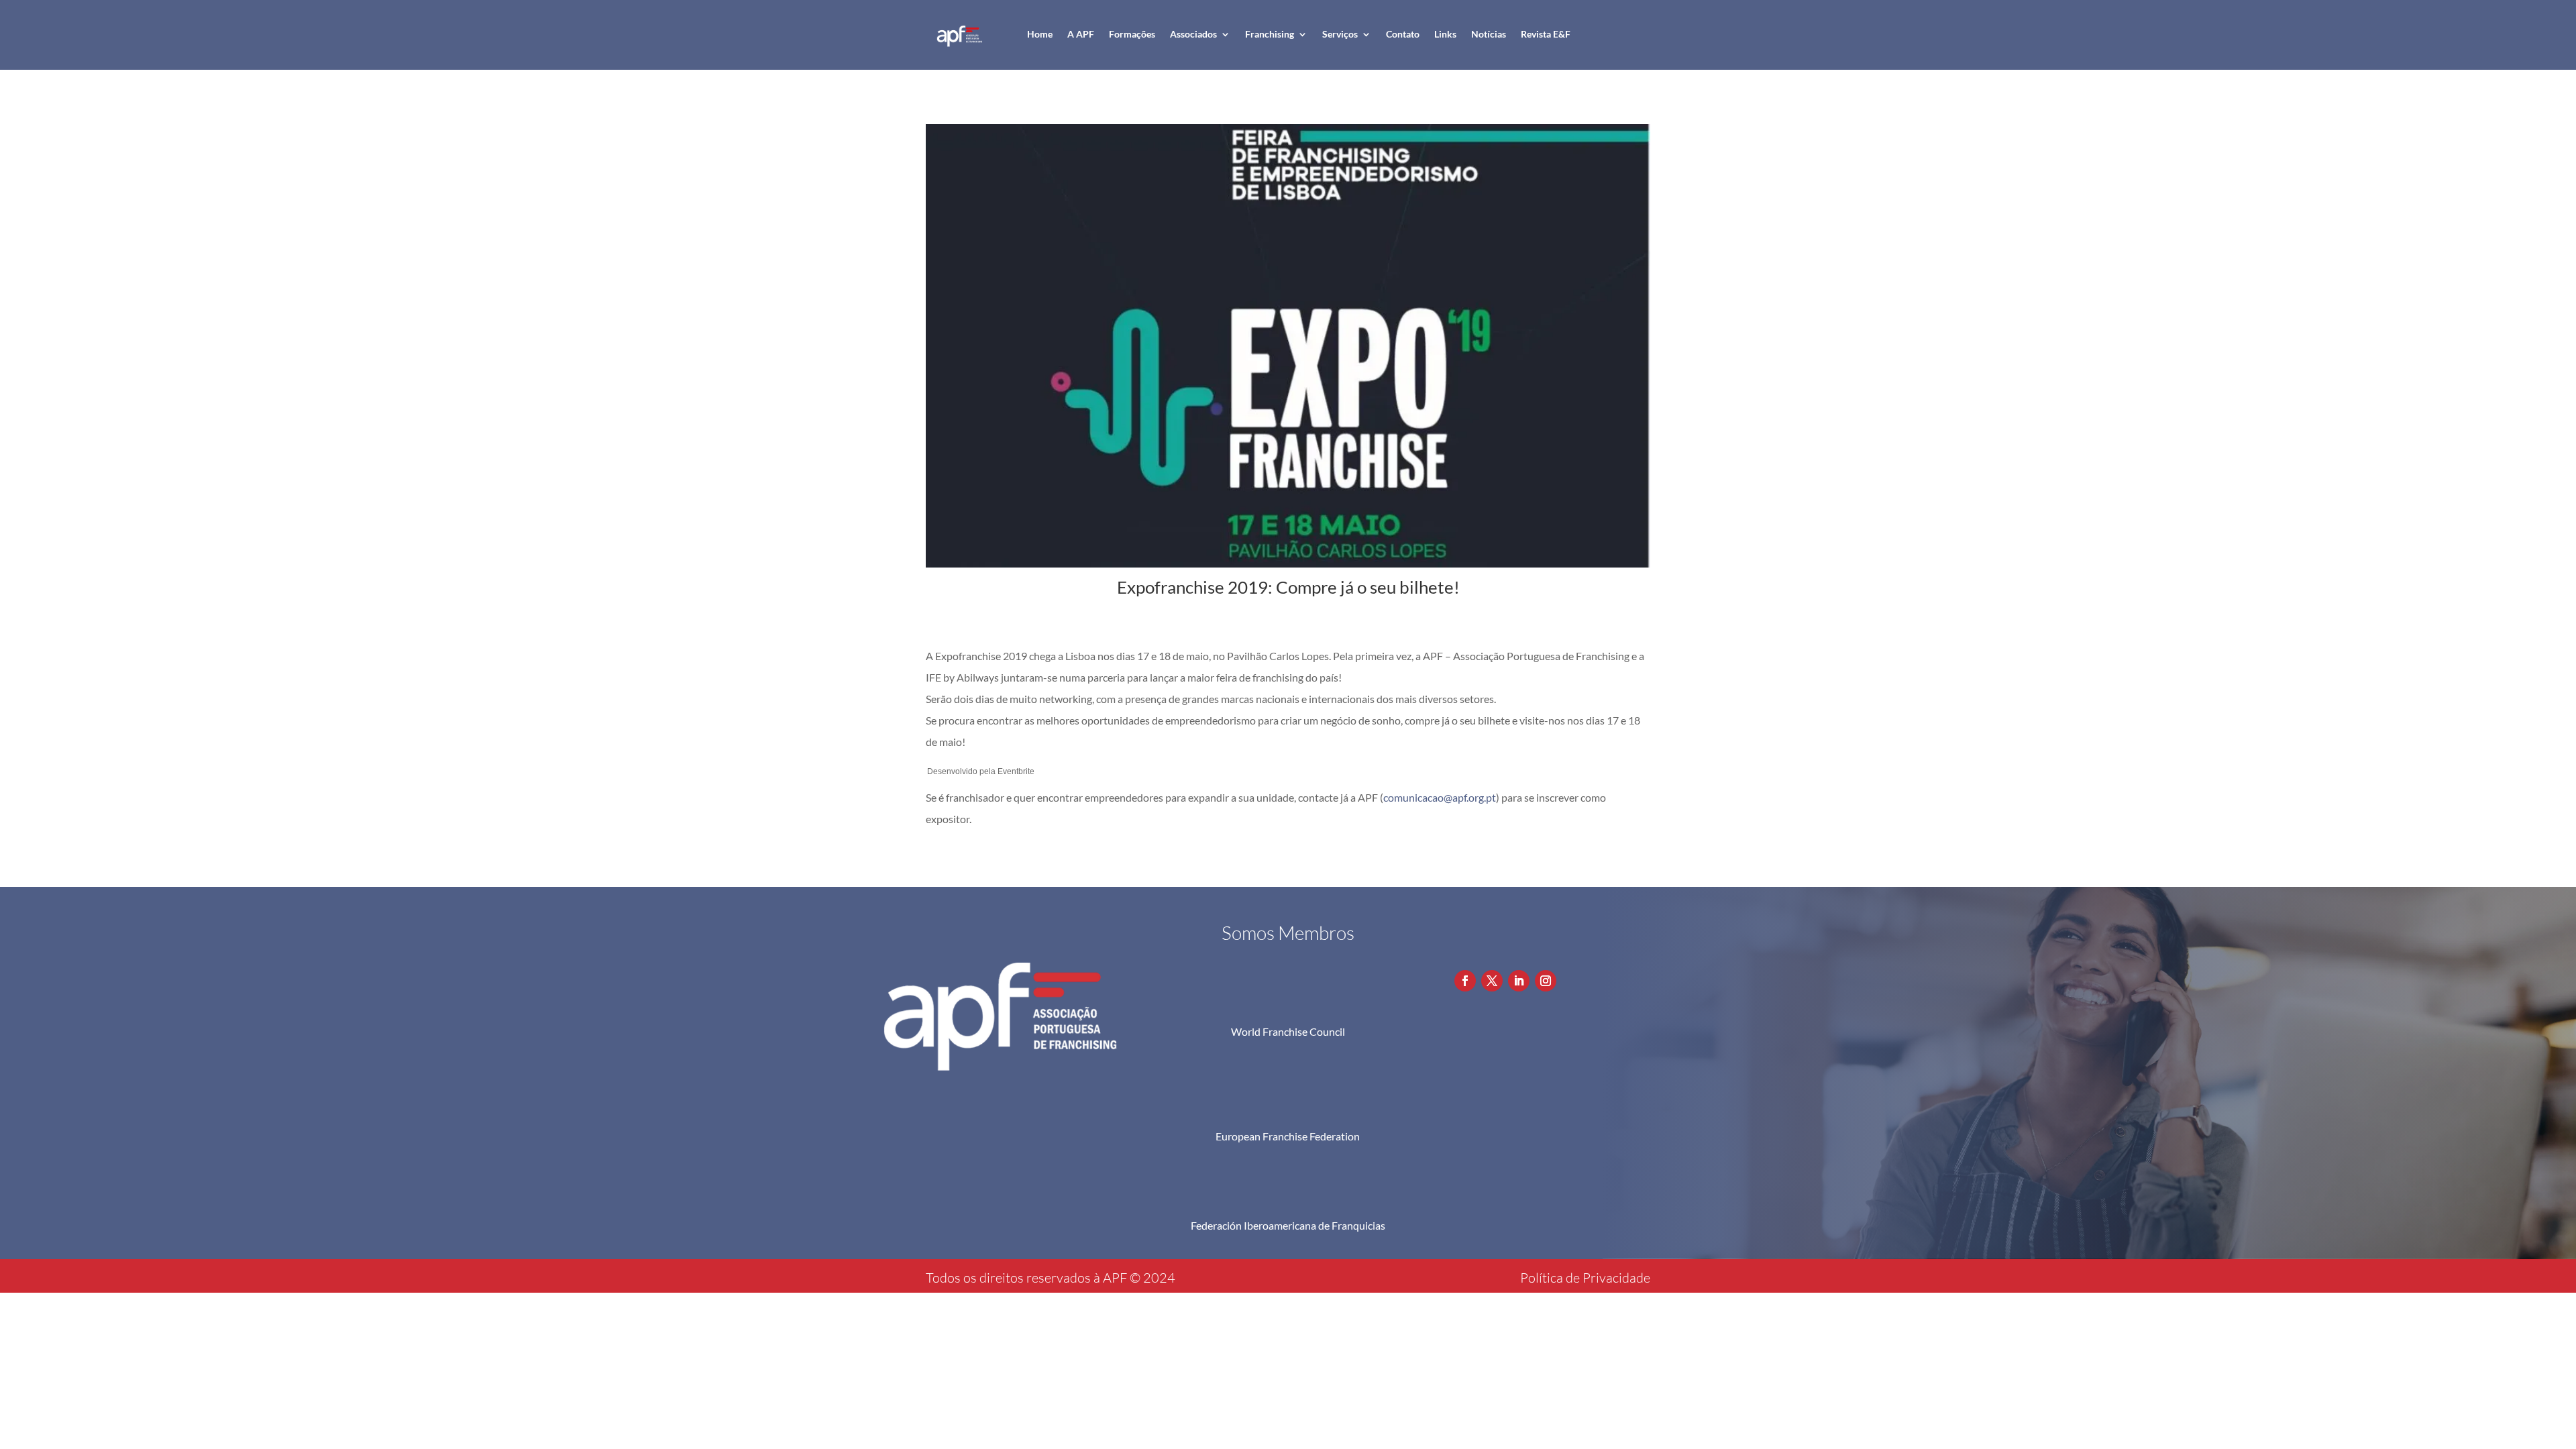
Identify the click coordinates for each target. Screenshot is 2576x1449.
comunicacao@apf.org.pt (1440, 797)
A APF (1081, 34)
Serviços (1340, 34)
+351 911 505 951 (1533, 929)
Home (1040, 34)
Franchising (1270, 34)
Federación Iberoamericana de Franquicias (1288, 1225)
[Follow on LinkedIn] (1519, 981)
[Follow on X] (1492, 981)
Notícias (1489, 34)
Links (1445, 34)
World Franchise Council (1288, 1031)
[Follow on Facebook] (1465, 981)
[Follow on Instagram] (1546, 981)
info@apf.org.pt (1526, 953)
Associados (1193, 34)
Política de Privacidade (1585, 1278)
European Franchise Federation (1288, 1136)
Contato (1403, 34)
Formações (1132, 34)
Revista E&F (1546, 34)
